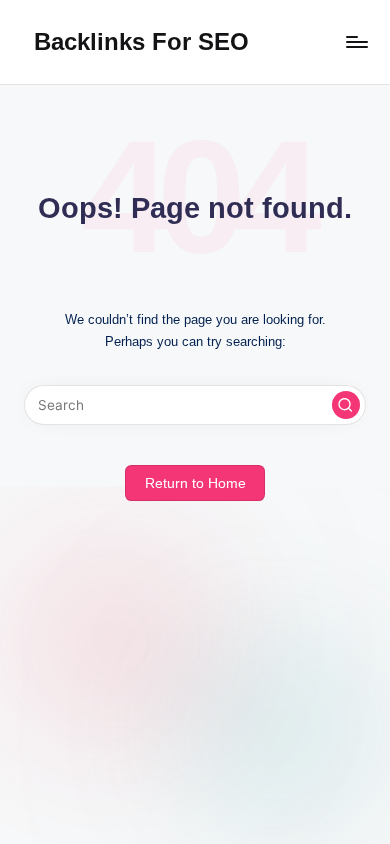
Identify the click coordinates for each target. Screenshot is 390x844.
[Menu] (356, 41)
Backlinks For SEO (141, 41)
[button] (346, 405)
